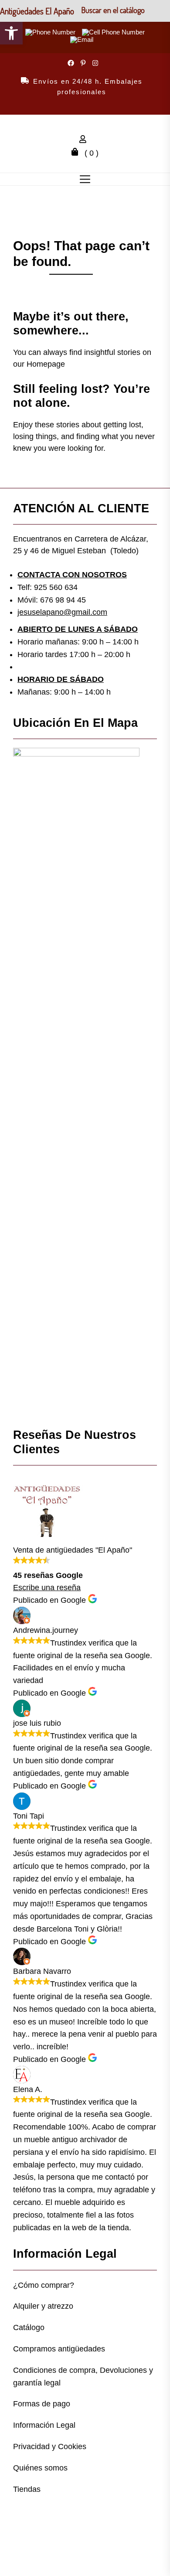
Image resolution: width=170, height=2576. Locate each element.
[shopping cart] (77, 153)
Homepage (46, 364)
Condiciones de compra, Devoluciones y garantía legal (83, 2377)
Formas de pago (42, 2404)
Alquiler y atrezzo (43, 2306)
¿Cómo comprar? (44, 2285)
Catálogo (29, 2327)
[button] (11, 33)
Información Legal (44, 2425)
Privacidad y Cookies (50, 2447)
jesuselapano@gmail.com (62, 612)
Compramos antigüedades (59, 2349)
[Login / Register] (85, 140)
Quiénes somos (40, 2468)
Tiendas (27, 2489)
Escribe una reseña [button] (47, 1588)
